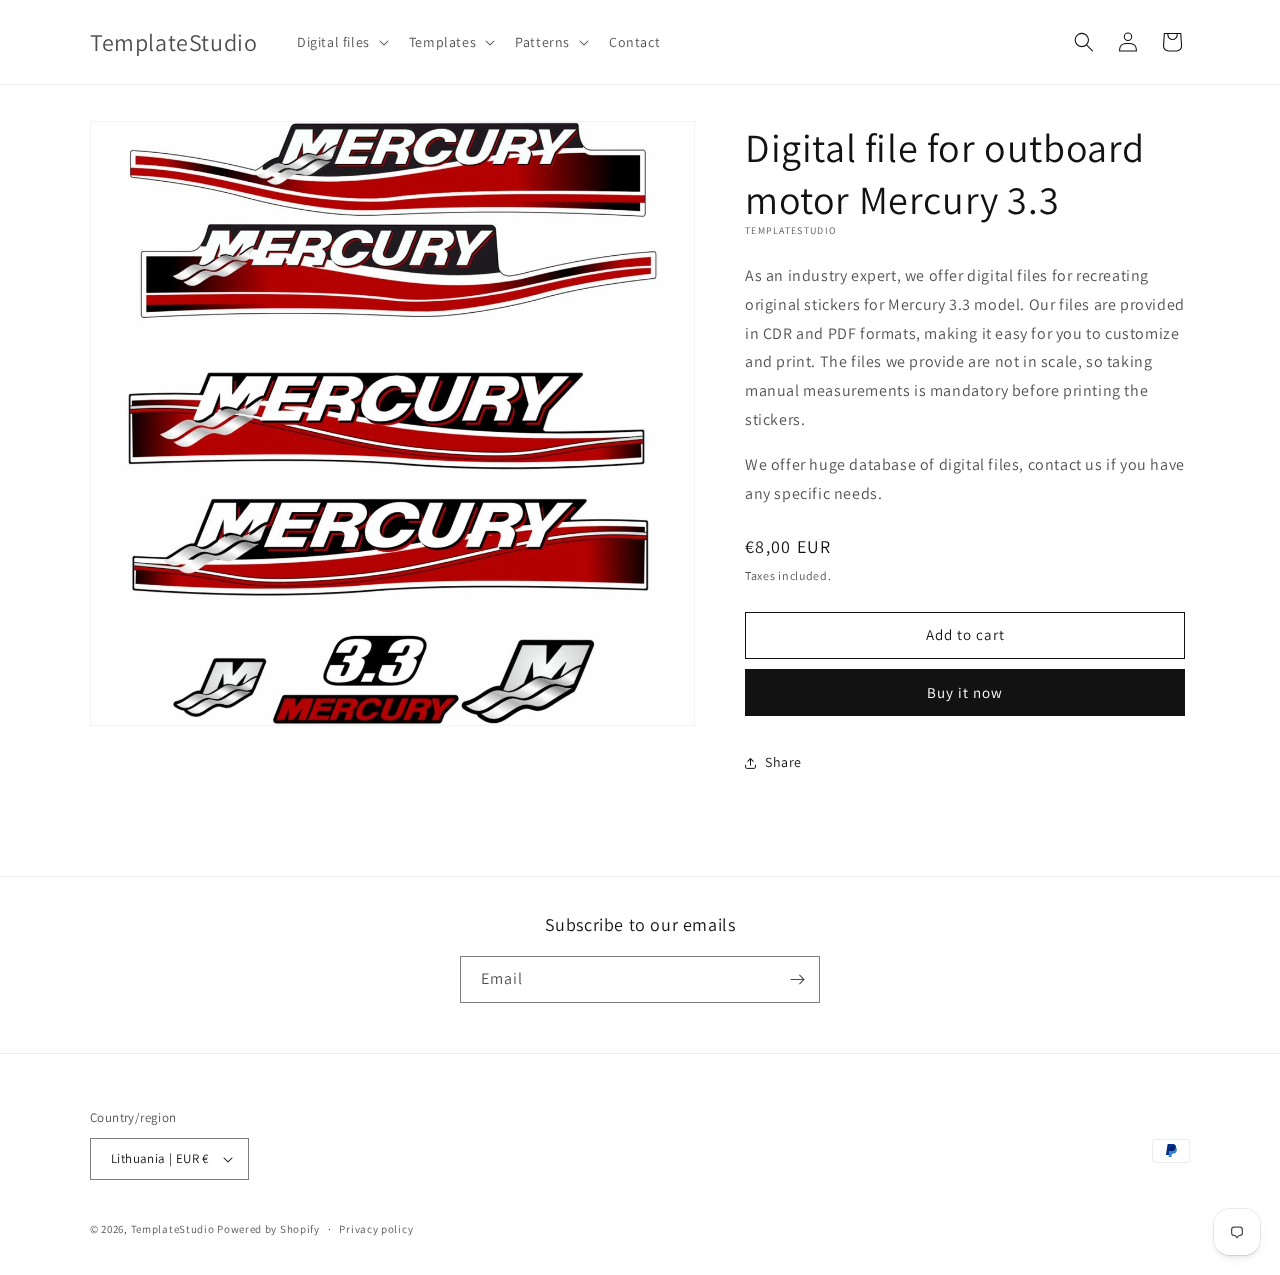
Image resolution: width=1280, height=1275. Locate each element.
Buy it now (965, 692)
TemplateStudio (173, 1229)
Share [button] (783, 762)
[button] (341, 42)
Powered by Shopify (268, 1229)
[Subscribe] (797, 979)
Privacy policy (376, 1229)
